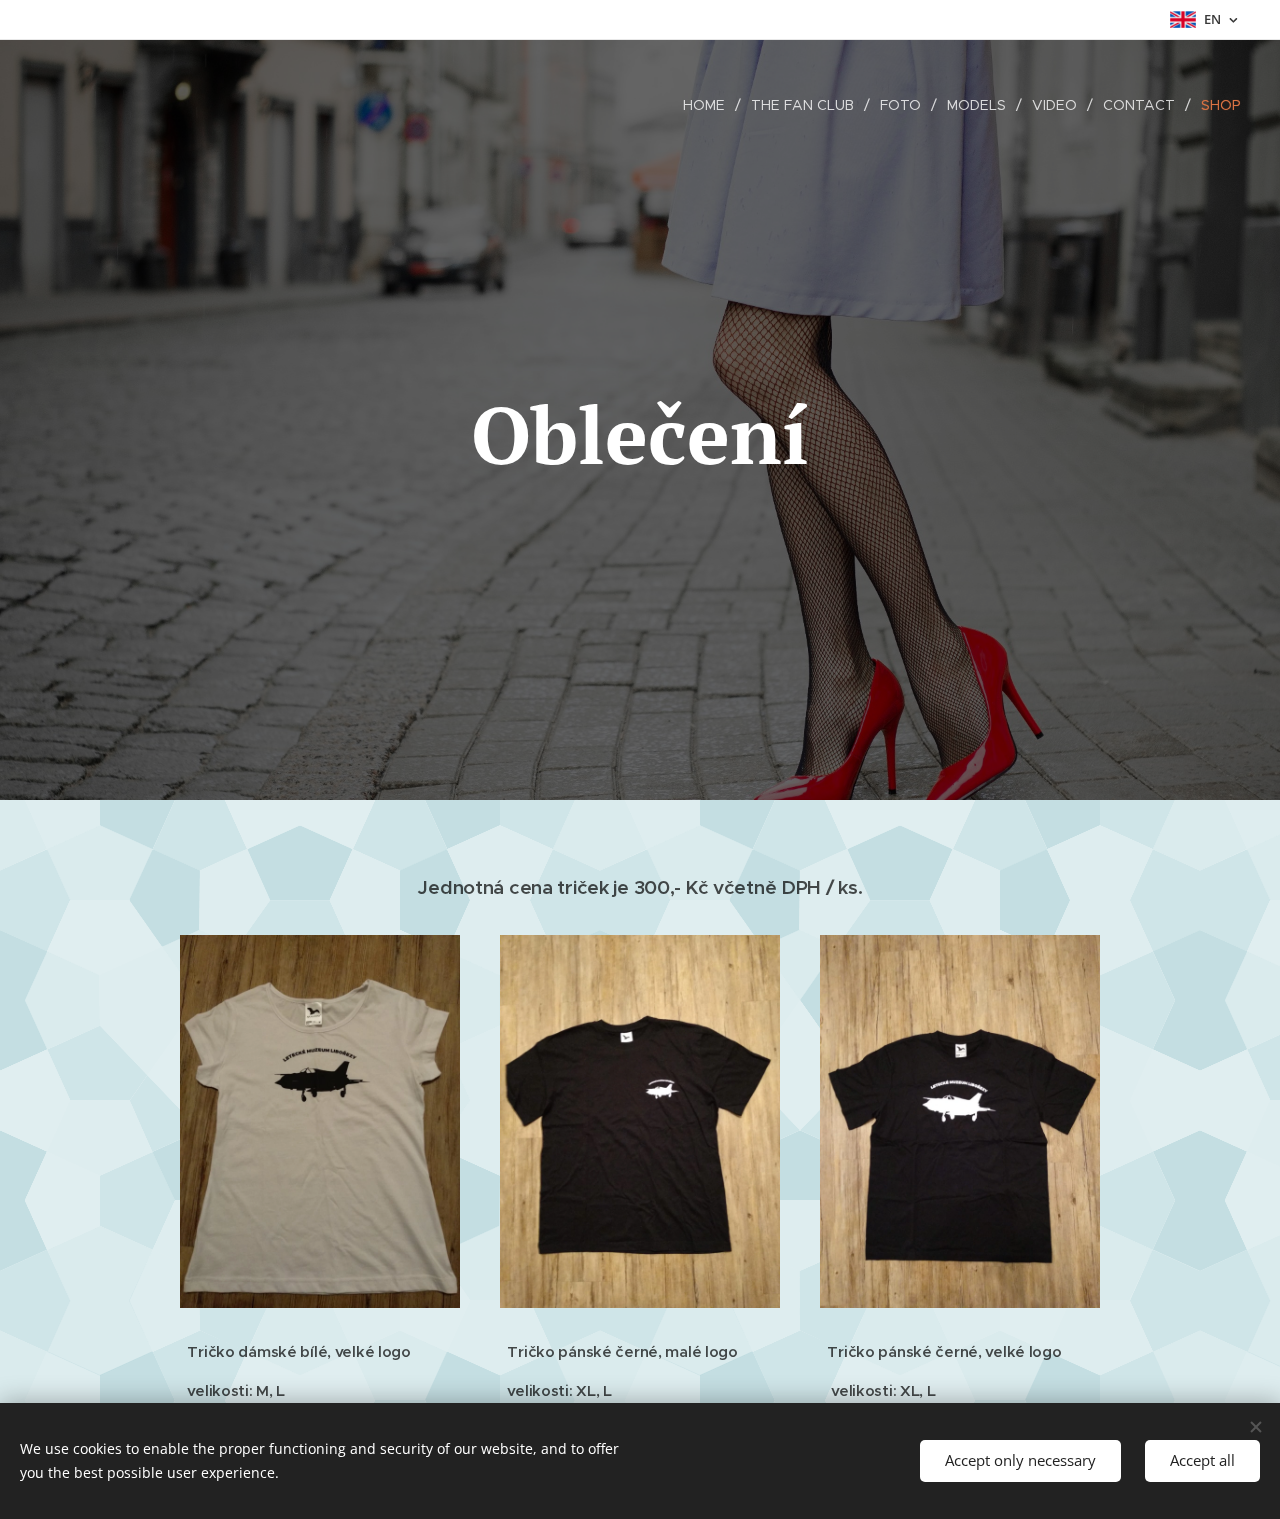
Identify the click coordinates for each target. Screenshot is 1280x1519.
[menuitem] (709, 105)
